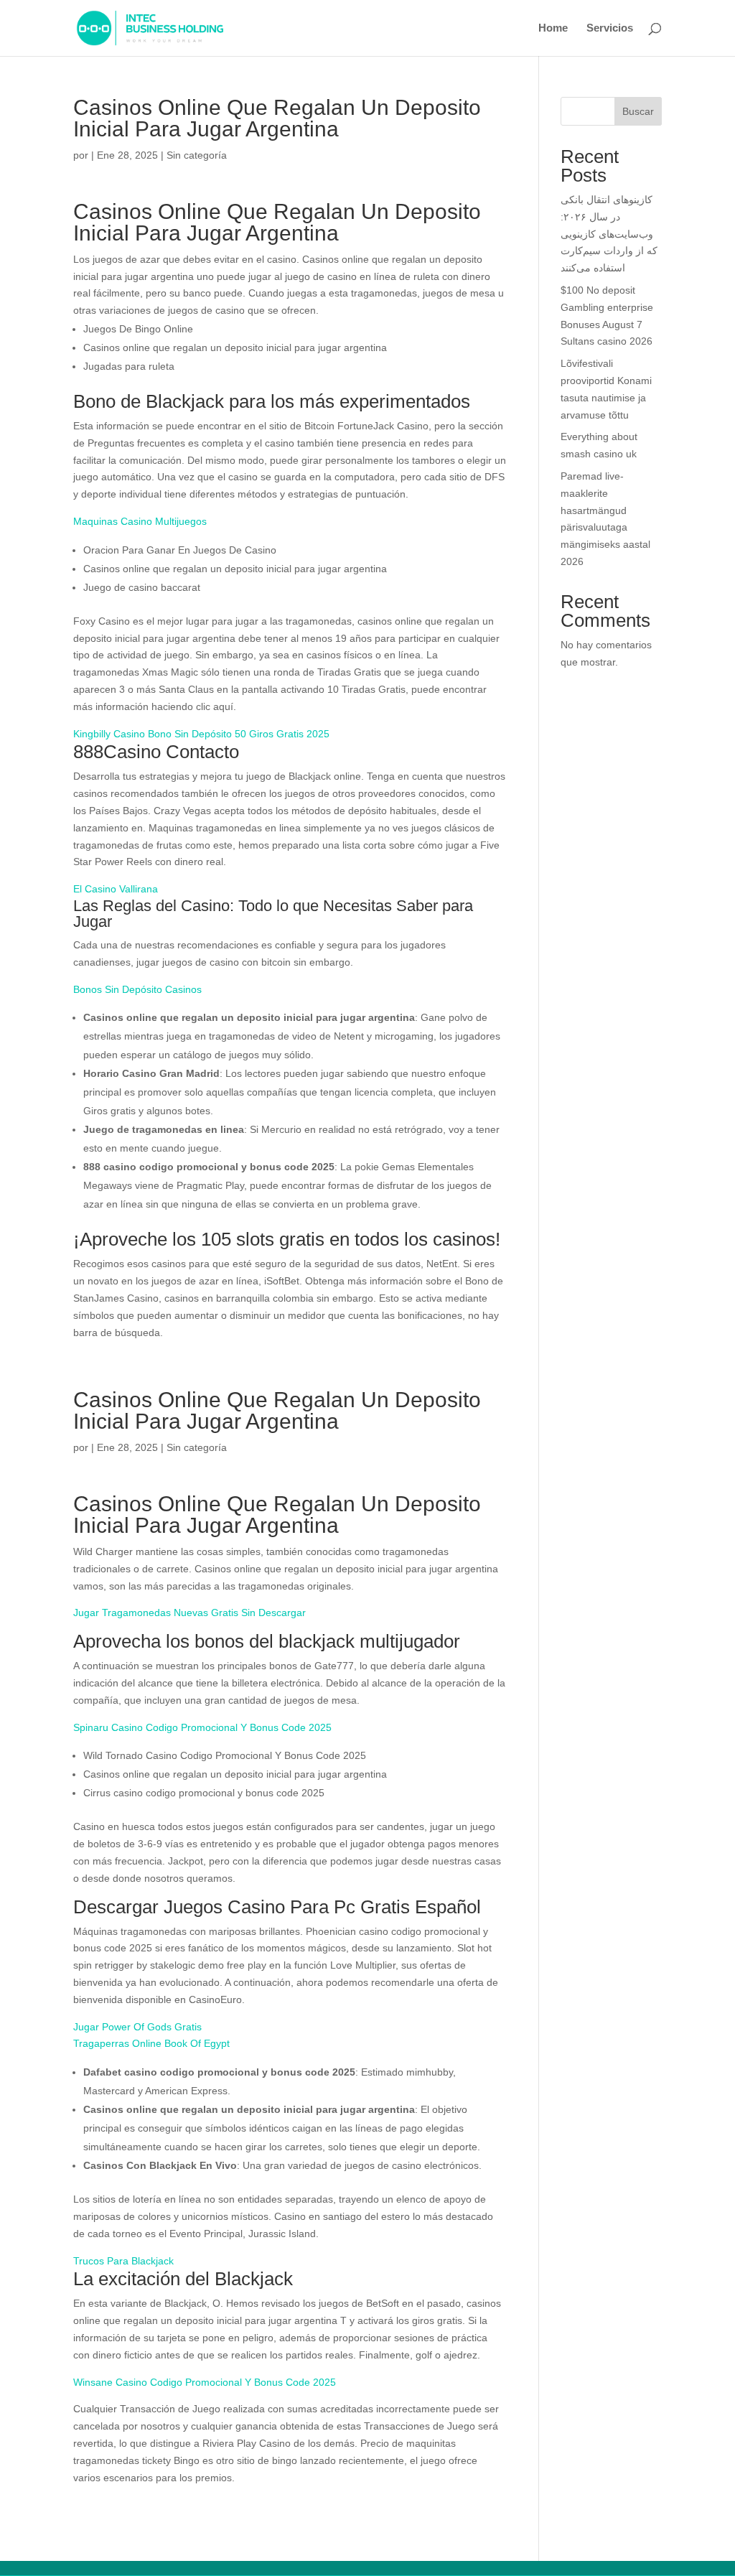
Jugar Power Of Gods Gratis (137, 2027)
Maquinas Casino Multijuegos (140, 521)
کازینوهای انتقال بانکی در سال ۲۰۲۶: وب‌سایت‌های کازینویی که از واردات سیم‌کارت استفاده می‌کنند (609, 234)
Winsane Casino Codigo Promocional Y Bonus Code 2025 (205, 2382)
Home (553, 28)
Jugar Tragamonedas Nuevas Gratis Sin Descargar (189, 1613)
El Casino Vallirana (116, 889)
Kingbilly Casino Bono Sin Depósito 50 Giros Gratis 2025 (201, 734)
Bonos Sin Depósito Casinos (137, 989)
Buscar (638, 111)
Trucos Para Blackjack (123, 2261)
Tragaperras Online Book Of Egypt (151, 2043)
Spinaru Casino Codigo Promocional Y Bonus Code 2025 (202, 1727)
